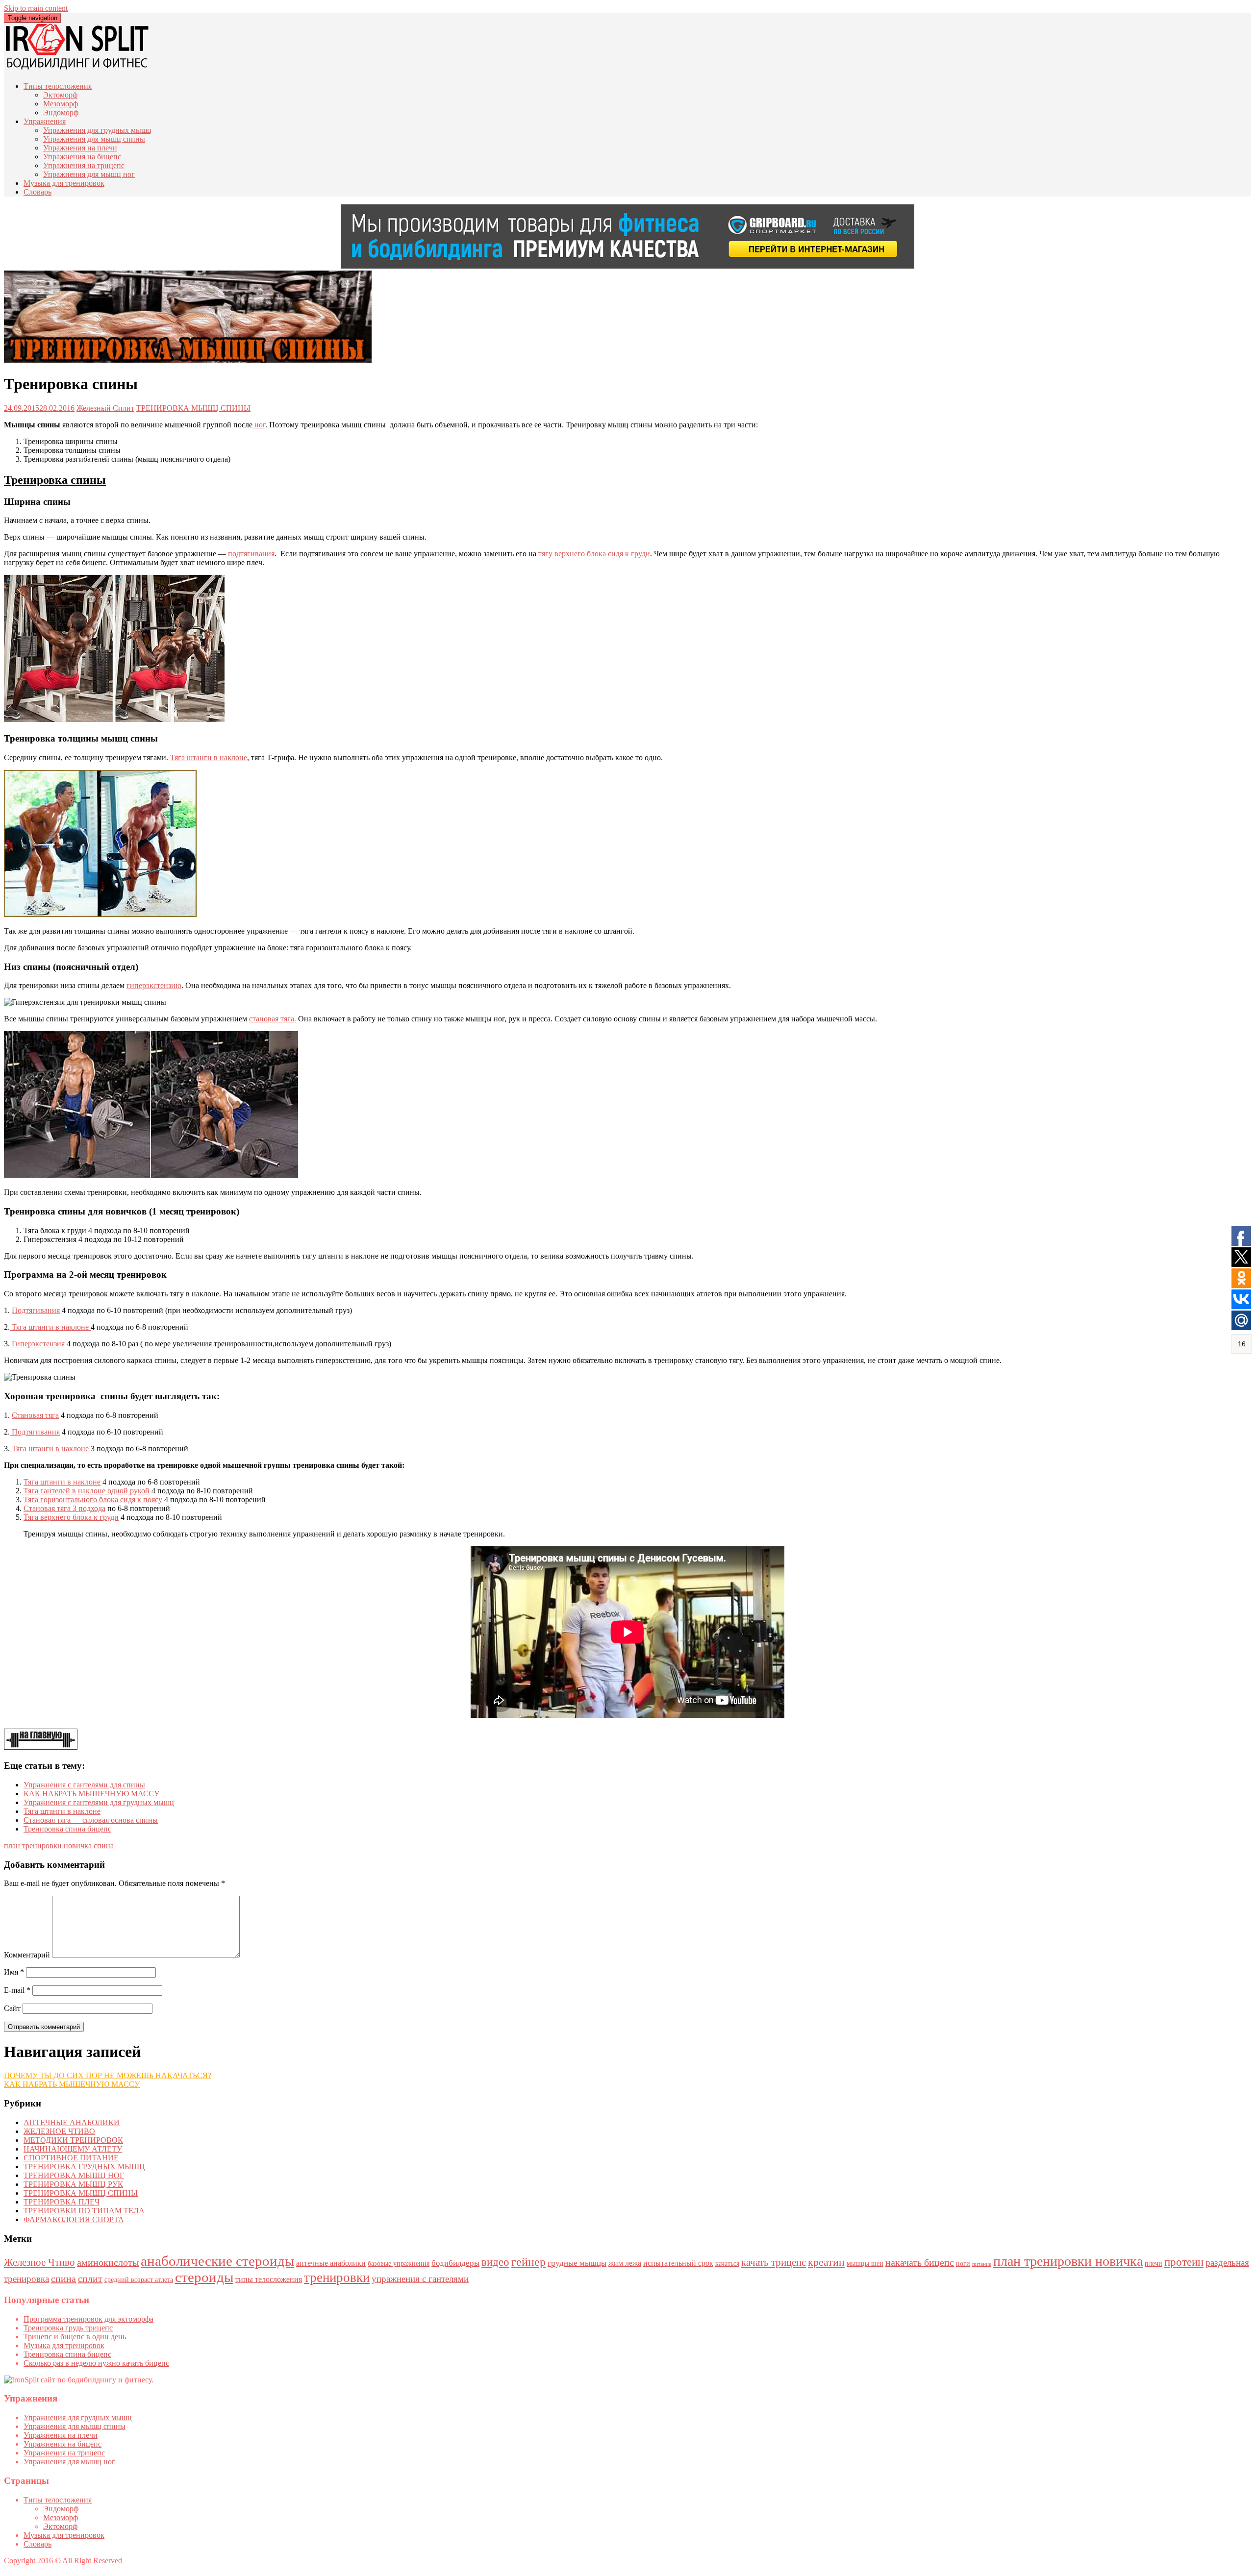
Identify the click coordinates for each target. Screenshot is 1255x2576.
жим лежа (625, 2263)
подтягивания (251, 554)
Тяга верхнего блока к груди (71, 1517)
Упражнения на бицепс (82, 157)
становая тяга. (273, 1019)
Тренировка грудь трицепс (68, 2328)
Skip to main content (36, 8)
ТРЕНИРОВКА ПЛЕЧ (62, 2202)
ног (259, 425)
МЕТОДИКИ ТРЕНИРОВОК (73, 2140)
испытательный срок (678, 2263)
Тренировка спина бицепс (67, 1829)
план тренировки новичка (48, 1845)
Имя (14, 1972)
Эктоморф (60, 95)
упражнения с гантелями (420, 2279)
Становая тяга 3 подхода (64, 1508)
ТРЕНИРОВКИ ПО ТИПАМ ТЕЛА (84, 2211)
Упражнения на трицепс (84, 165)
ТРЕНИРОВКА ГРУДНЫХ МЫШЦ (84, 2167)
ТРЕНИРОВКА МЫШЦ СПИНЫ (193, 408)
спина (104, 1845)
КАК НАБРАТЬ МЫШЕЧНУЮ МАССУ (91, 1794)
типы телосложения (269, 2279)
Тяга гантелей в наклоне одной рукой (87, 1491)
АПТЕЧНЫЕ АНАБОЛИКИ (72, 2122)
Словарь (38, 192)
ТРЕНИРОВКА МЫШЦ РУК (73, 2184)
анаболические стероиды (217, 2261)
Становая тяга (35, 1415)
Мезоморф (61, 104)
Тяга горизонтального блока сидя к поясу (93, 1499)
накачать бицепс (920, 2262)
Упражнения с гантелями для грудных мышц (99, 1802)
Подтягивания (36, 1310)
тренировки (337, 2278)
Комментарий (27, 1955)
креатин (826, 2262)
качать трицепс (774, 2262)
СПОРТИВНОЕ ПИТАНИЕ (71, 2158)
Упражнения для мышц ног (89, 174)
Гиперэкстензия (37, 1344)
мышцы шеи (865, 2264)
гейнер (528, 2262)
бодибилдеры (455, 2263)
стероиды (204, 2277)
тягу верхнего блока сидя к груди (594, 554)
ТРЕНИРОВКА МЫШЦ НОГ (74, 2175)
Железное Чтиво (39, 2262)
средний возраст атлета (139, 2280)
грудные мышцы (577, 2263)
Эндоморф (61, 112)
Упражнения (45, 121)
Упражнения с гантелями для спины (84, 1785)
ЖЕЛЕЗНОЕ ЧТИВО (59, 2131)
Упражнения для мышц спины (94, 139)
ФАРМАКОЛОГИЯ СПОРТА (74, 2219)
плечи (1154, 2264)
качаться (727, 2264)
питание (982, 2264)
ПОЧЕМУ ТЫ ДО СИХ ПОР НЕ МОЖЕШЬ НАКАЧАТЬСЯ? (108, 2075)
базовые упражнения (399, 2264)
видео (495, 2262)
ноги (963, 2264)
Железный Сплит (105, 408)
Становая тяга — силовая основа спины (91, 1820)
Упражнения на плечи (80, 148)
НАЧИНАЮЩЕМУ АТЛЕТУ (73, 2149)
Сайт (12, 2008)
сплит (90, 2279)
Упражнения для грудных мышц (97, 130)
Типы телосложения (58, 86)
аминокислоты (108, 2262)
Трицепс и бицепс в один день (75, 2337)
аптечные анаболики (331, 2263)
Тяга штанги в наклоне (209, 757)
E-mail (17, 1990)
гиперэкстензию (154, 985)
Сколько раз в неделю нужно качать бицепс (96, 2363)
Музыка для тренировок (64, 183)
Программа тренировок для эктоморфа (88, 2319)
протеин (1184, 2262)
